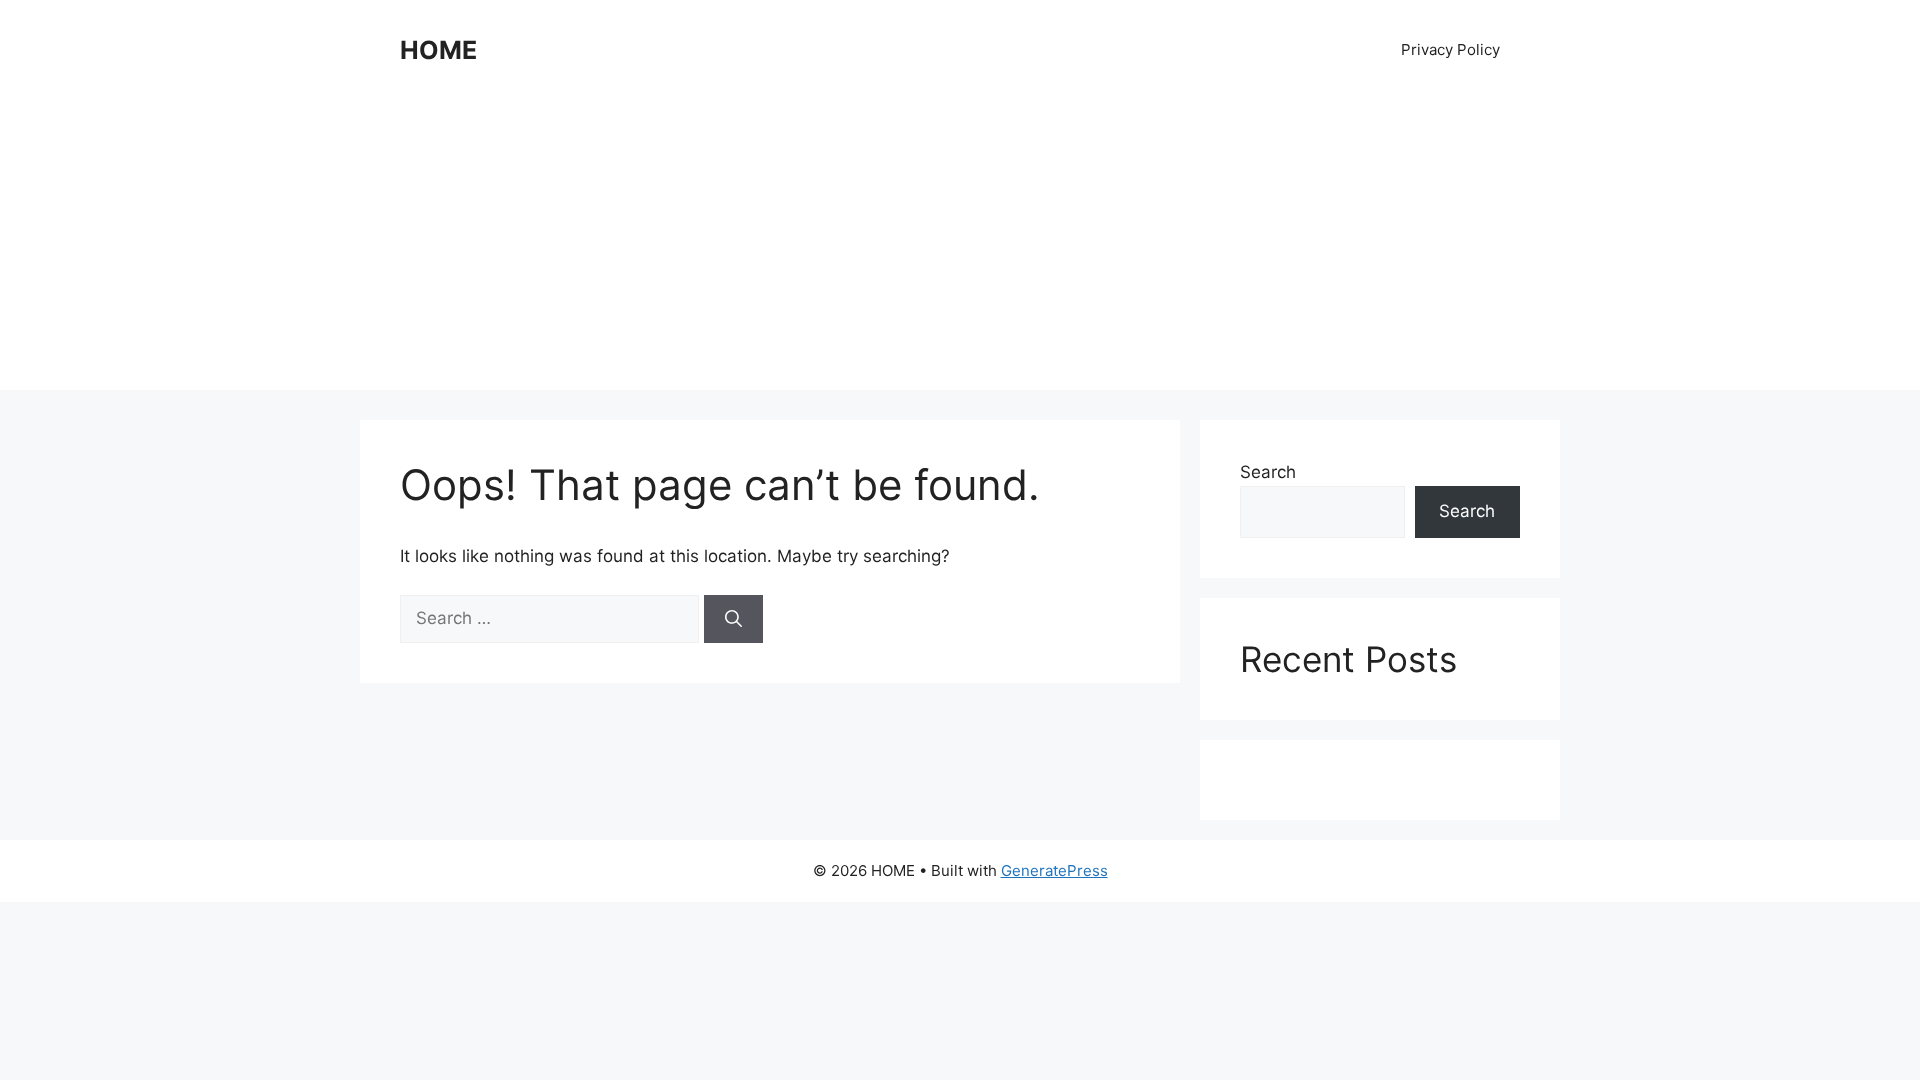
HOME (438, 50)
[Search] (733, 619)
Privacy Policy (1450, 49)
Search (1268, 472)
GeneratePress (1054, 870)
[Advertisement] (960, 250)
